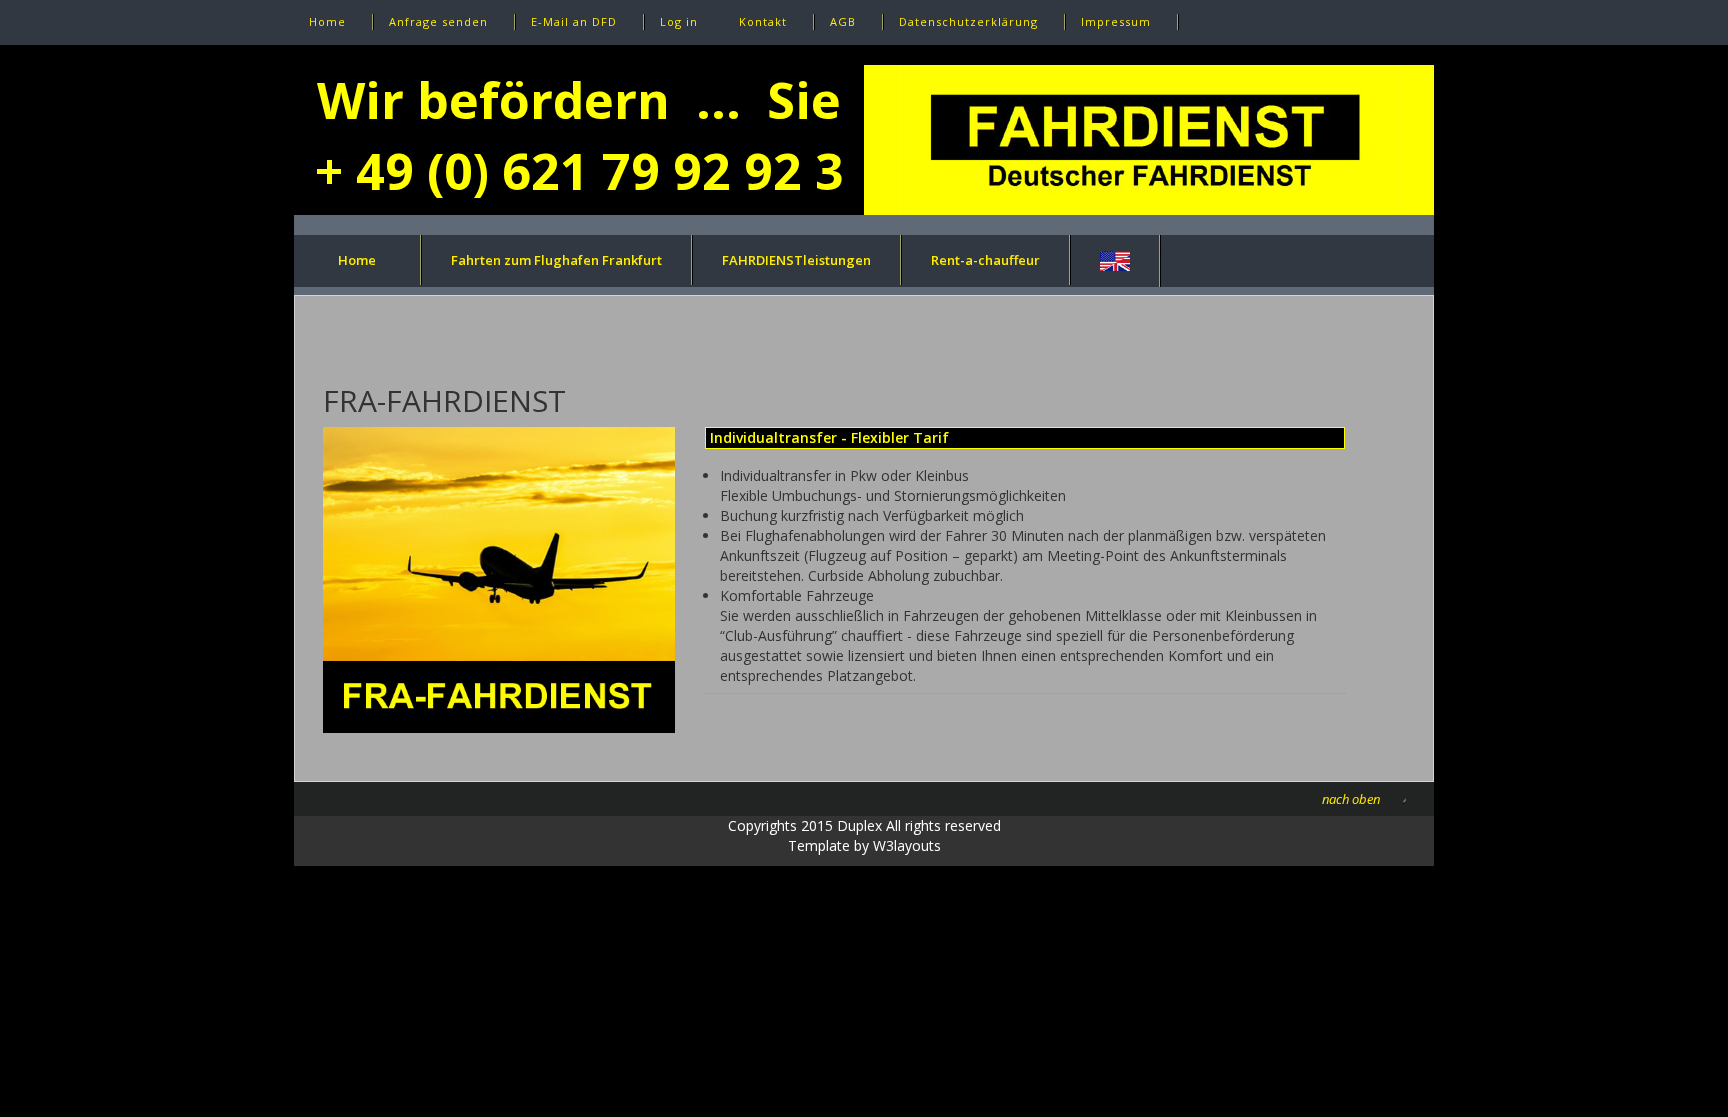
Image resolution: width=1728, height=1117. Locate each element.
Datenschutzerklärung (968, 21)
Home (327, 21)
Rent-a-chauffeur (985, 260)
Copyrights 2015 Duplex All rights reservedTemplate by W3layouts (864, 835)
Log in (679, 21)
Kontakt (763, 21)
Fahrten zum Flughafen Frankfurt (556, 260)
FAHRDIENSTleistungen (796, 260)
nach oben (1351, 799)
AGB (843, 21)
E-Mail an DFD (574, 21)
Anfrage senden (438, 21)
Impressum (1116, 21)
